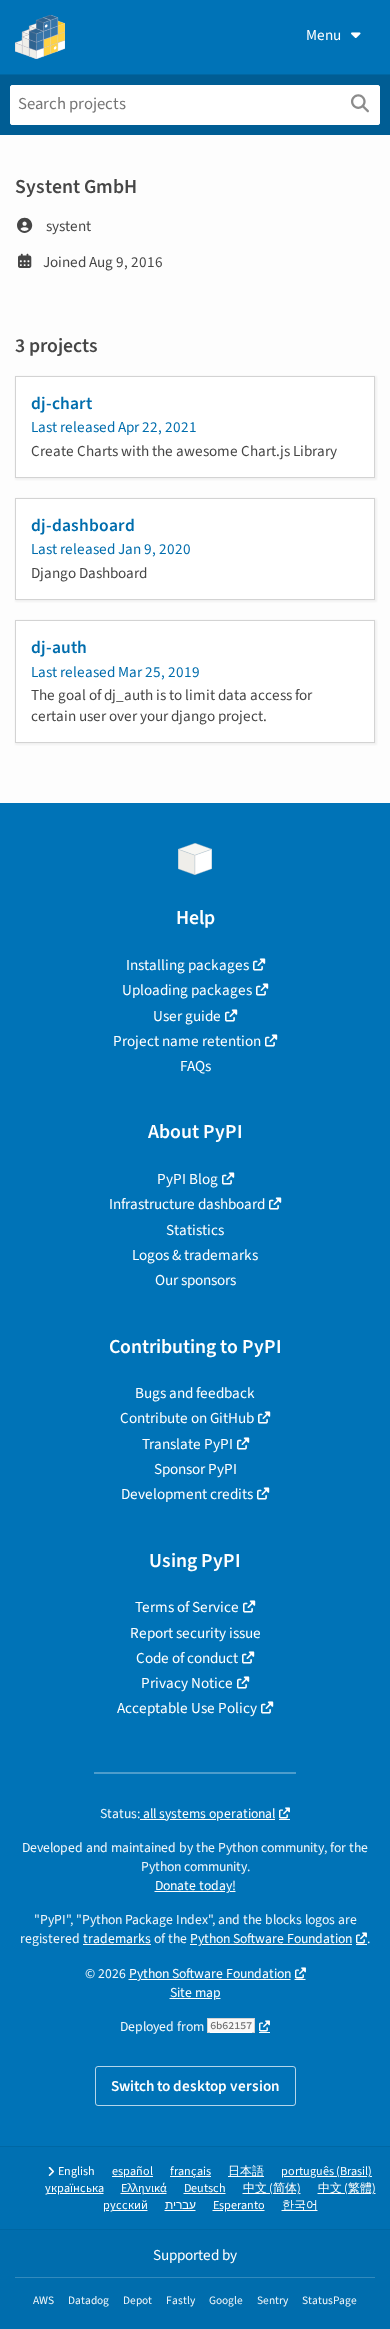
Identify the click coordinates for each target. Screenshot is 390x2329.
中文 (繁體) (347, 2188)
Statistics (195, 1230)
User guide (187, 1016)
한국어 (300, 2205)
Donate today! (195, 1885)
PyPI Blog (187, 1179)
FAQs (195, 1066)
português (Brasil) (326, 2171)
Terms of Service (187, 1607)
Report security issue (195, 1633)
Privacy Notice (187, 1683)
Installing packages (187, 965)
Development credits (187, 1494)
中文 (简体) (272, 2188)
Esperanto (239, 2205)
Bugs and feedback (195, 1393)
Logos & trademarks (195, 1255)
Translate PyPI (187, 1444)
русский (125, 2205)
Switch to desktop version (195, 2086)
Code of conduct (187, 1658)
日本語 (246, 2171)
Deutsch (205, 2188)
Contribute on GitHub (187, 1418)
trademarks (117, 1938)
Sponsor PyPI (195, 1469)
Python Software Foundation (271, 1938)
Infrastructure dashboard (187, 1204)
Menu (323, 35)
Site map (195, 1992)
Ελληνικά (144, 2188)
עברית (180, 2205)
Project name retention (187, 1041)
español (132, 2171)
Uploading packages (187, 990)
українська (74, 2188)
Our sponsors (195, 1280)
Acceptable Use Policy (187, 1708)
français (190, 2171)
